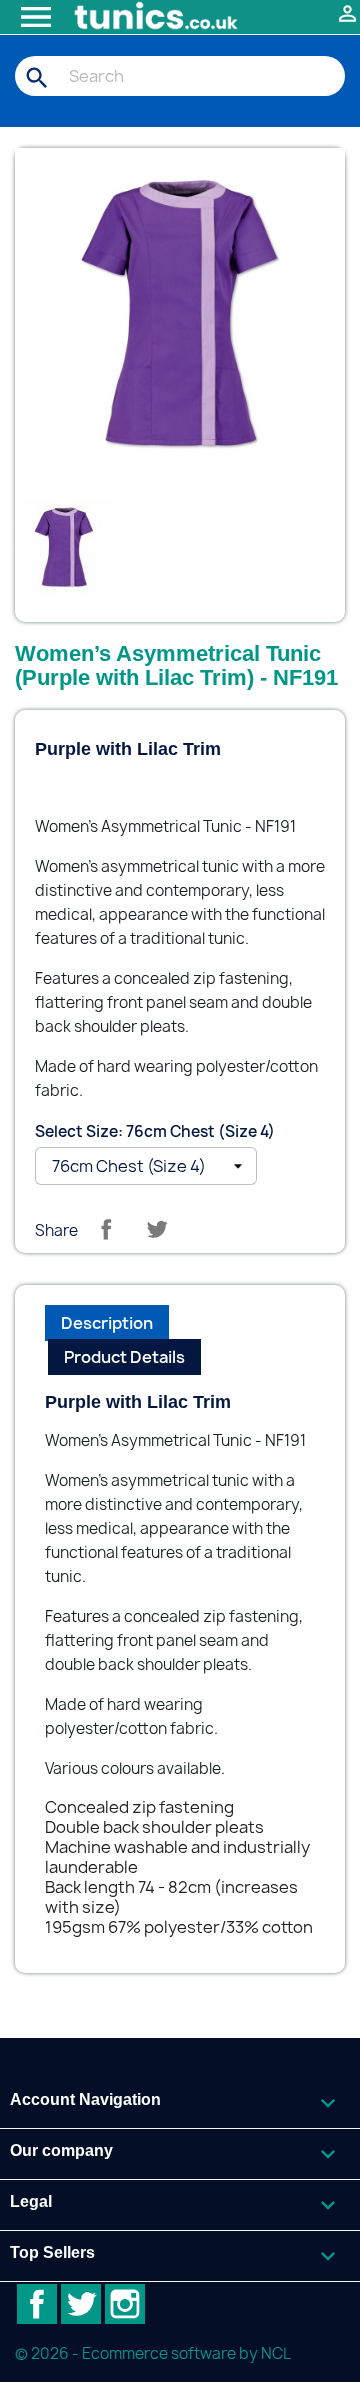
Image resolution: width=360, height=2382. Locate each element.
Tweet (157, 1229)
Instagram (125, 2304)
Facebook (37, 2304)
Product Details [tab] (124, 1357)
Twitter (81, 2304)
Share (106, 1229)
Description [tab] (107, 1323)
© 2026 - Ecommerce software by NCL (153, 2353)
